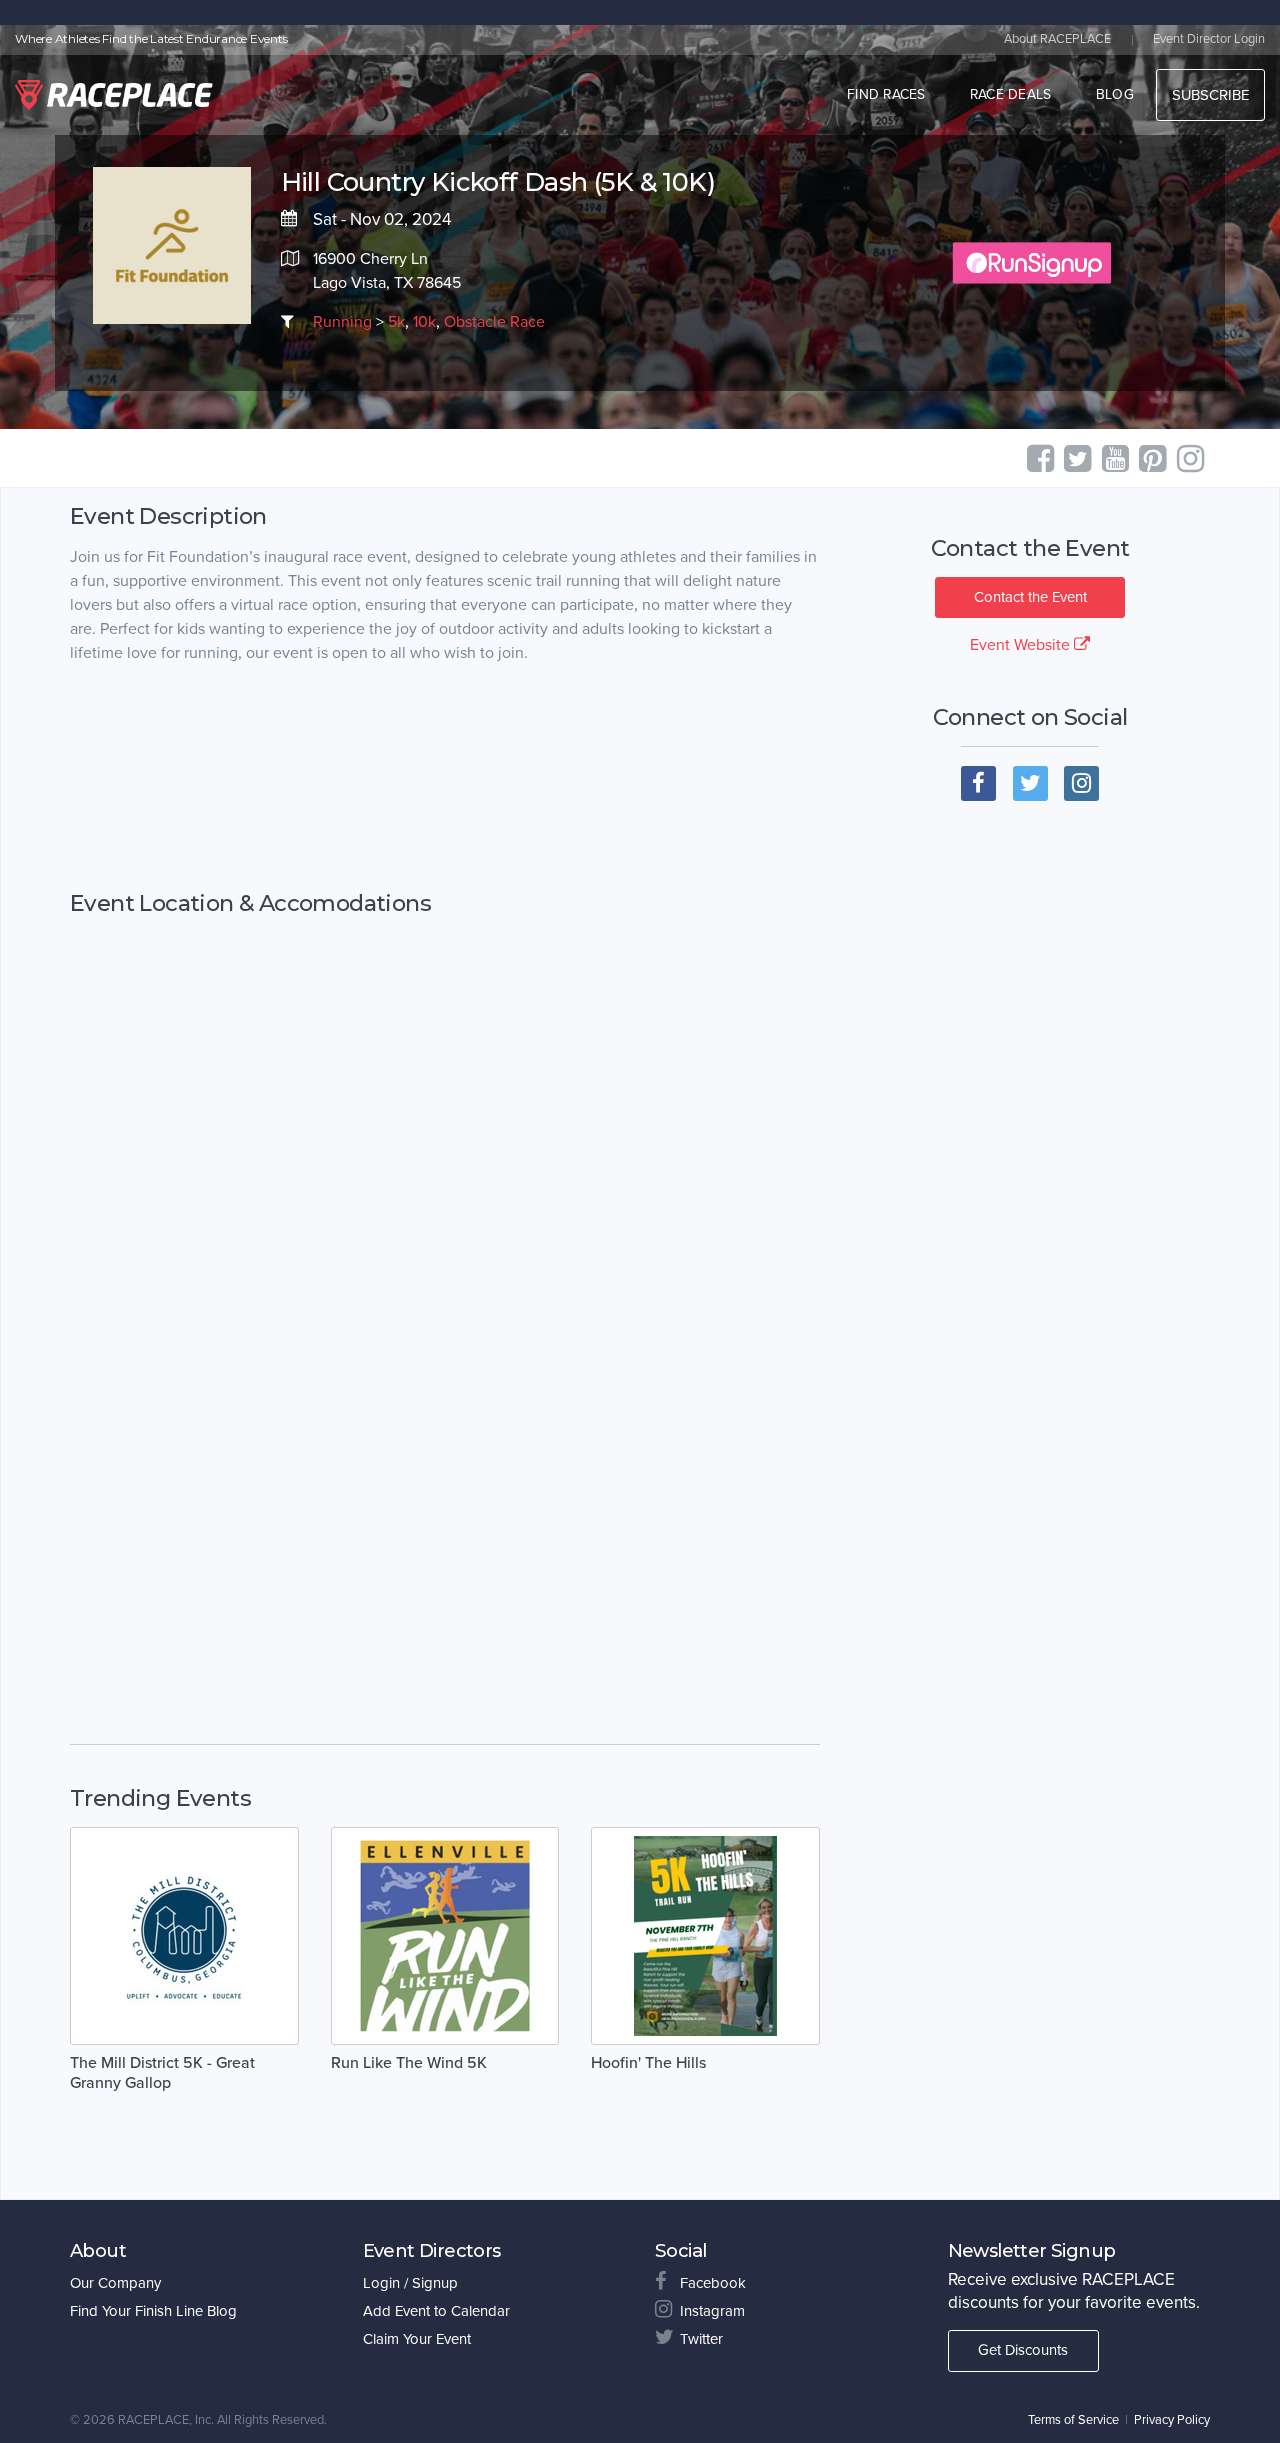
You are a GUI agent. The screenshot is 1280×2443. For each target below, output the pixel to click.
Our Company (115, 2283)
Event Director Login (1209, 39)
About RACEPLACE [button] (1057, 39)
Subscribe (1210, 95)
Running (342, 322)
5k (396, 322)
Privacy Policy (1172, 2420)
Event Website (1022, 645)
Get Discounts (1023, 2350)
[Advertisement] (445, 778)
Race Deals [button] (1011, 94)
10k (424, 322)
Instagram (712, 2311)
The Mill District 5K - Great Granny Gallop (162, 2073)
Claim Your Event (417, 2339)
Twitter (701, 2339)
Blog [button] (1115, 94)
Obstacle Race (494, 322)
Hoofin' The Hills (648, 2063)
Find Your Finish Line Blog (153, 2311)
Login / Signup (410, 2283)
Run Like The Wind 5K (409, 2063)
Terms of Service (1073, 2420)
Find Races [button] (886, 94)
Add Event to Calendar (436, 2311)
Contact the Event (1030, 597)
